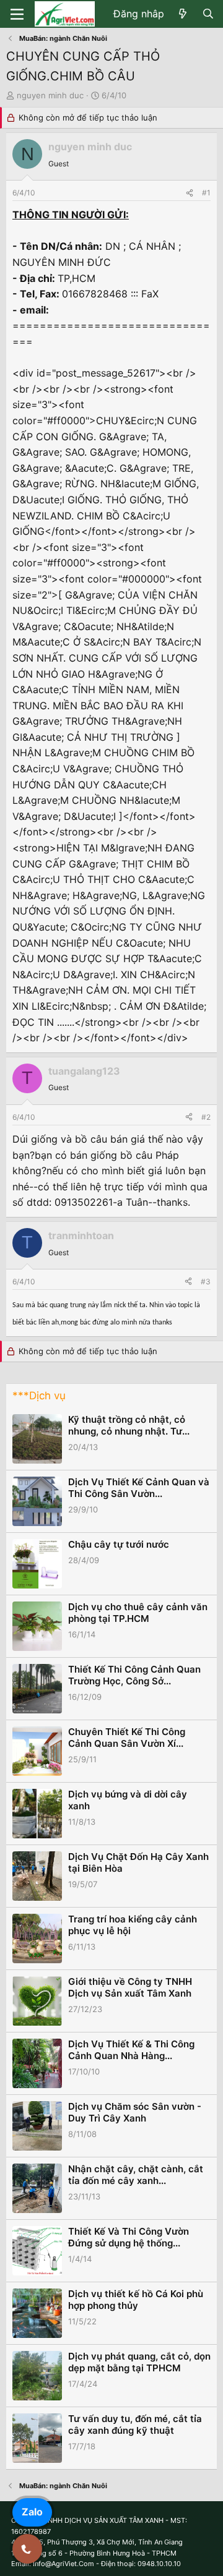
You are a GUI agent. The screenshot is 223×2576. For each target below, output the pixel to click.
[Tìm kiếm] (208, 14)
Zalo (32, 2512)
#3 (206, 1282)
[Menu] (17, 14)
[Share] (190, 193)
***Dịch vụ (39, 1396)
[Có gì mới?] (183, 14)
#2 (206, 1117)
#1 (206, 193)
